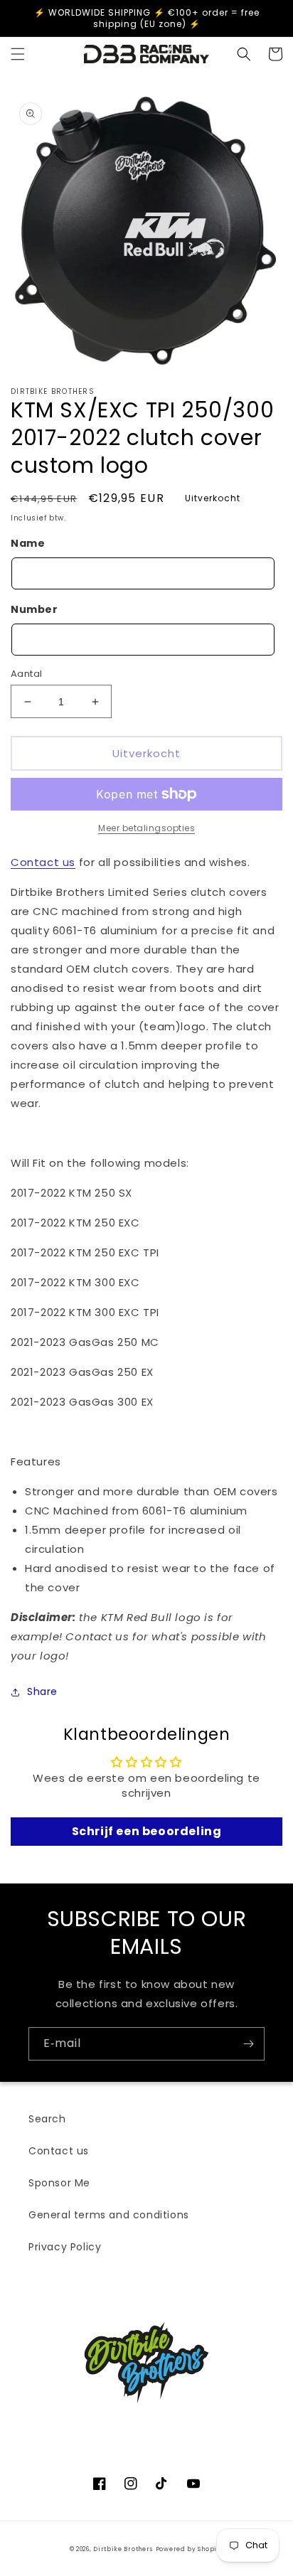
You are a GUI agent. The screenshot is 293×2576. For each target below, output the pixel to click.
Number (34, 609)
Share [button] (42, 1691)
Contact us (43, 862)
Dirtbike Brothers (123, 2549)
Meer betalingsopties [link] (146, 828)
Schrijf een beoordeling (147, 1831)
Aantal (26, 674)
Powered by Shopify (190, 2549)
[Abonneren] (248, 2044)
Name (28, 543)
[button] (18, 54)
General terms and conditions (109, 2215)
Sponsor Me (59, 2183)
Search (47, 2119)
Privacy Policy (65, 2247)
